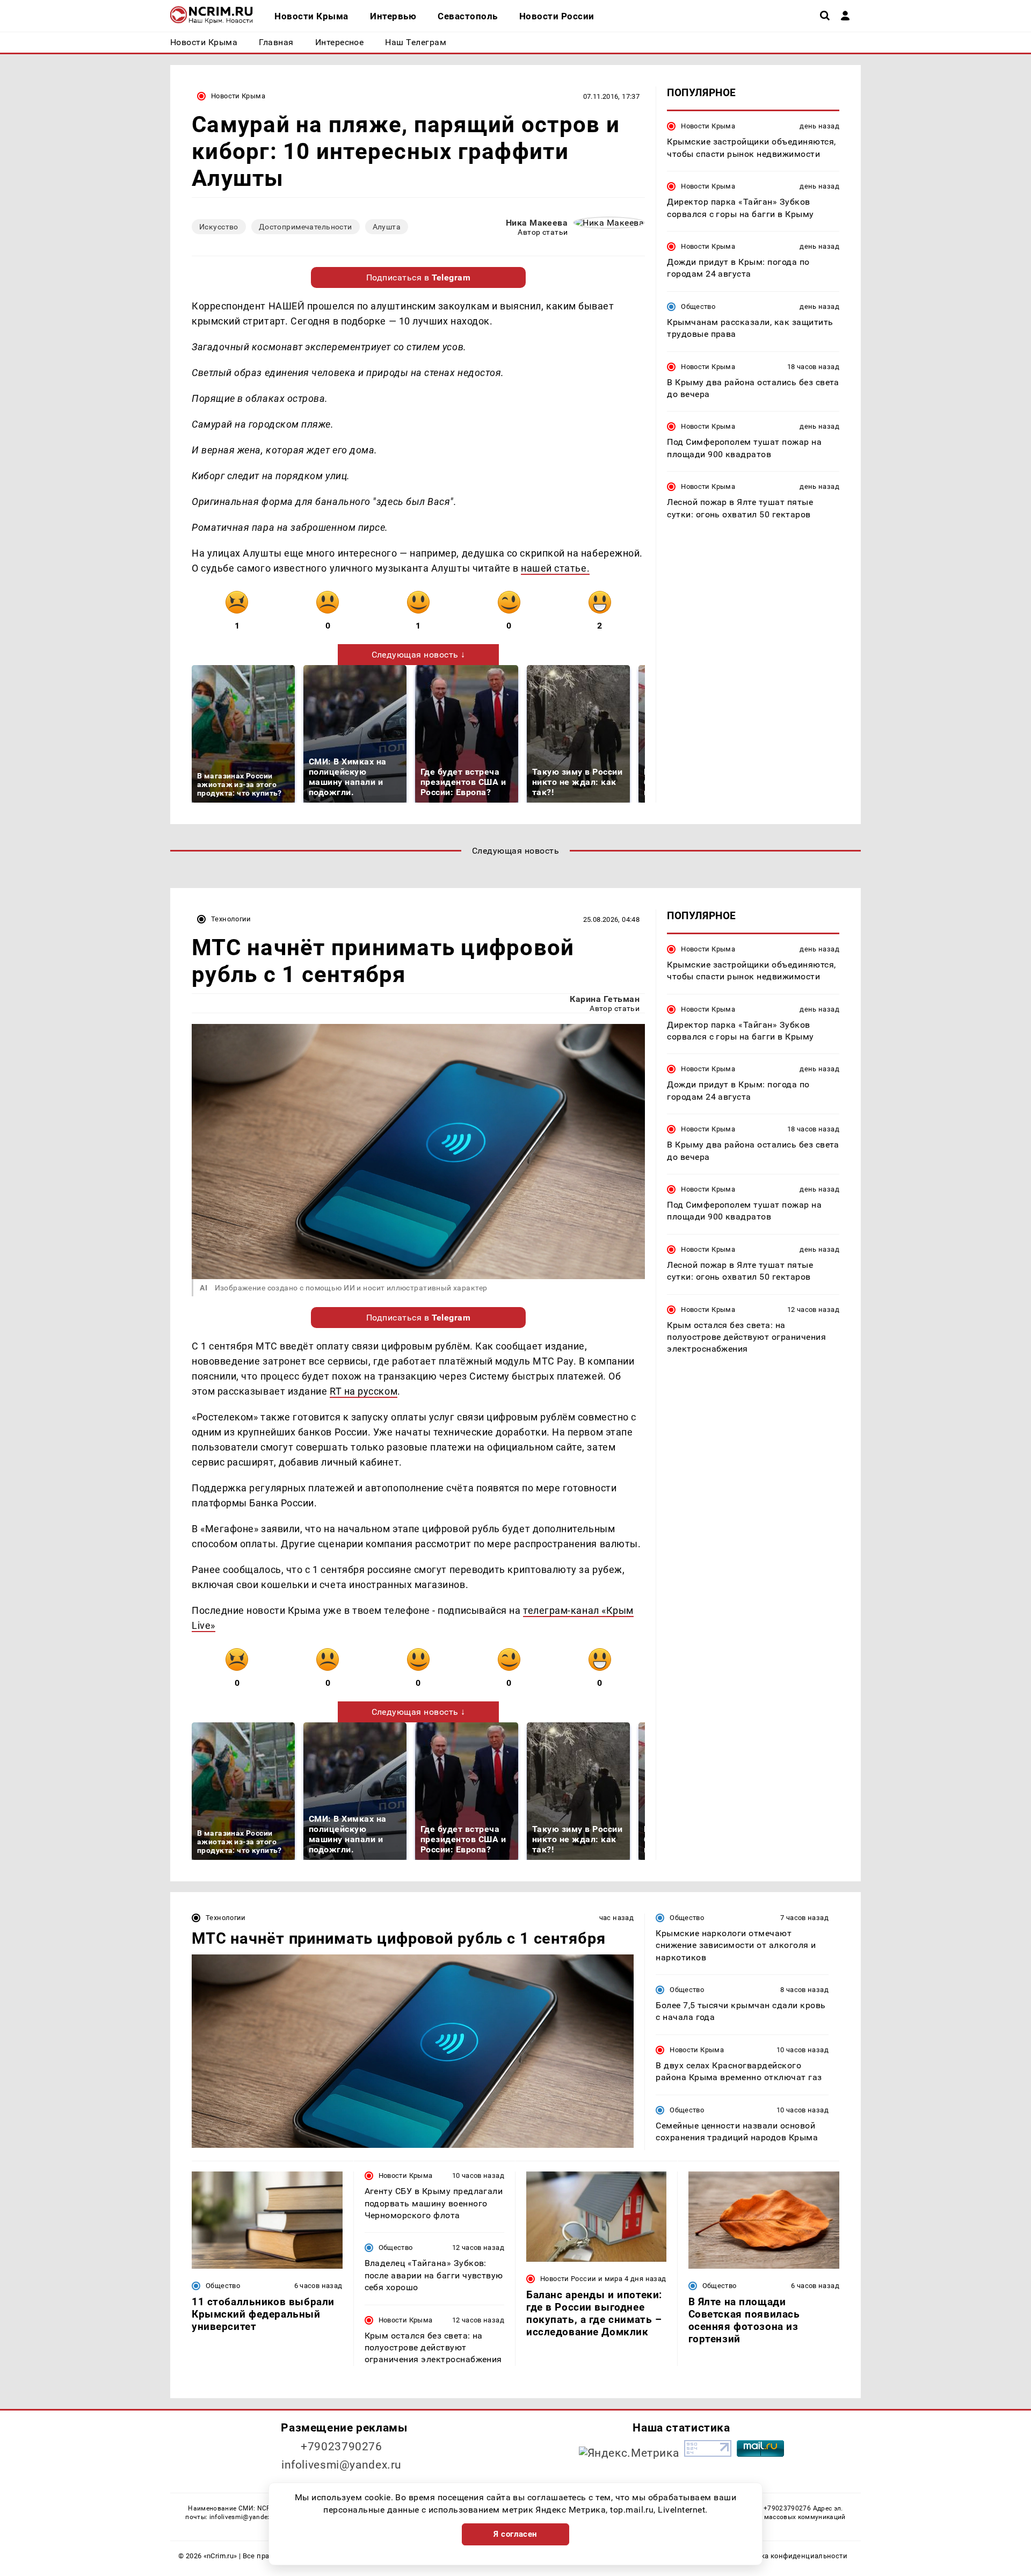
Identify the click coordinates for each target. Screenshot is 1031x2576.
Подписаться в (419, 277)
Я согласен (515, 2534)
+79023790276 (342, 2447)
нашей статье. (555, 568)
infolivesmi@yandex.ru (342, 2465)
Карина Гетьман (605, 999)
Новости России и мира (581, 2279)
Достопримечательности (306, 227)
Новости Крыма (238, 96)
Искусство (219, 227)
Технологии (231, 919)
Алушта (387, 227)
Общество (698, 306)
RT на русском (364, 1391)
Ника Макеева (537, 223)
